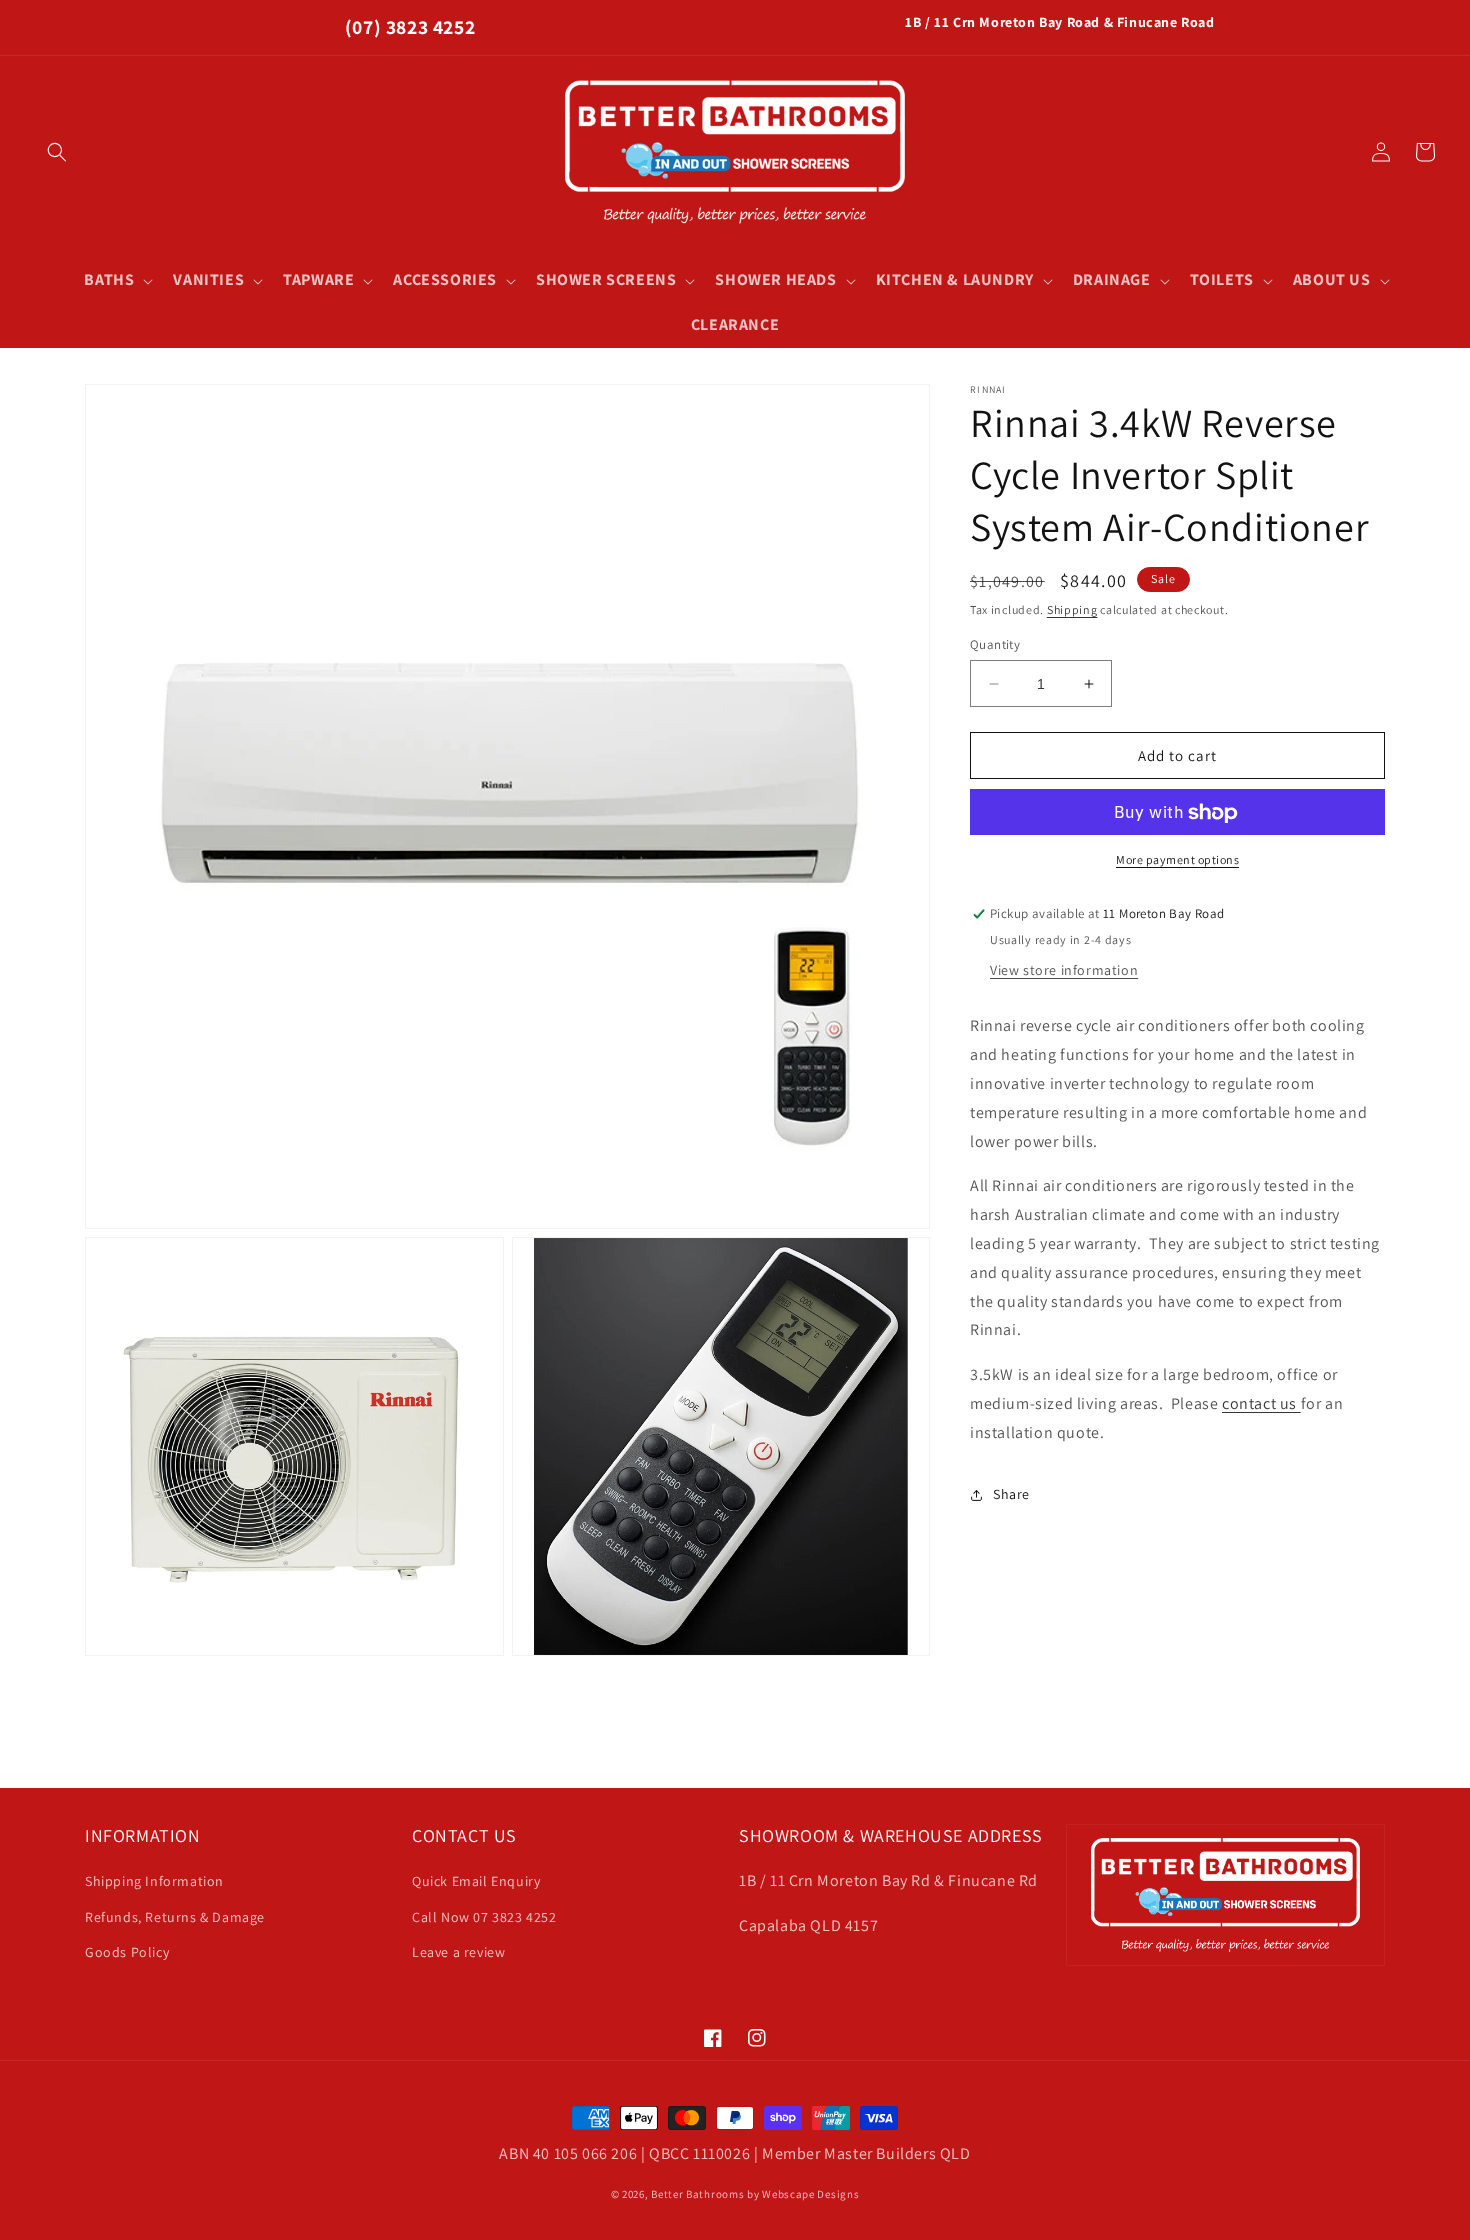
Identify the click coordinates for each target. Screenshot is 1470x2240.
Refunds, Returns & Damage (175, 1917)
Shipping (1072, 609)
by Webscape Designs (803, 2194)
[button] (57, 152)
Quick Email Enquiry (476, 1881)
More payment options (1177, 860)
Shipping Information (154, 1881)
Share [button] (1011, 1494)
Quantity (995, 644)
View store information (1064, 971)
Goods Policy (127, 1952)
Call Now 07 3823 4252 (484, 1917)
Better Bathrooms (697, 2194)
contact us (1261, 1403)
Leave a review (458, 1952)
